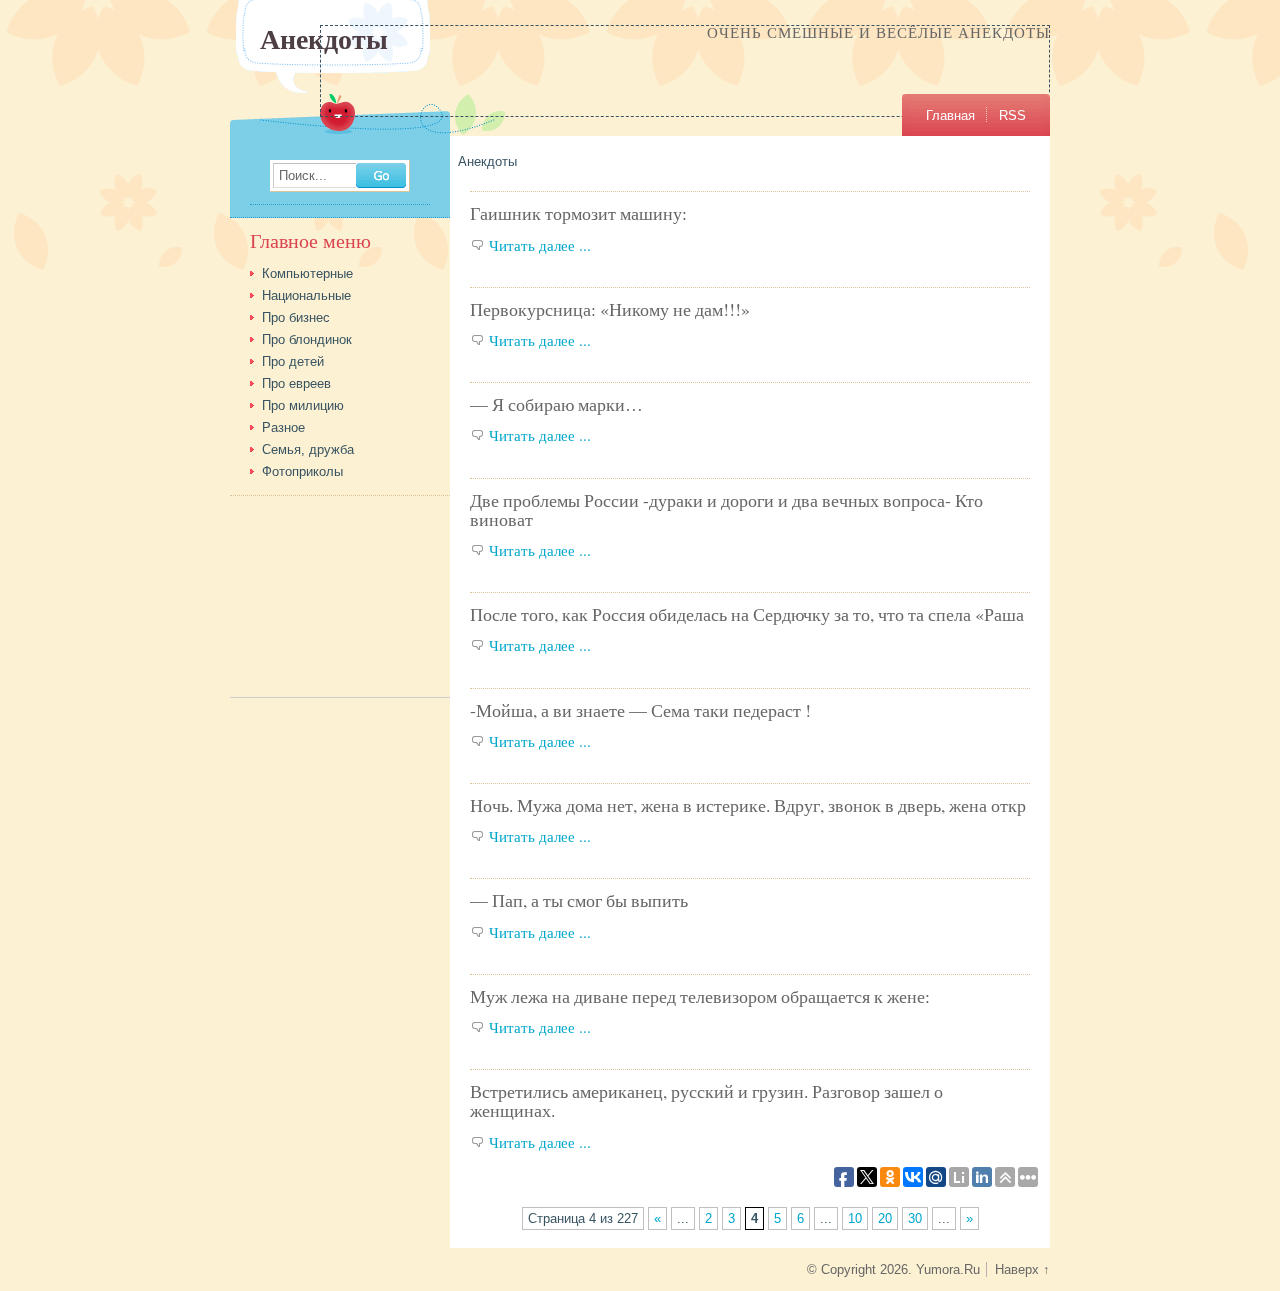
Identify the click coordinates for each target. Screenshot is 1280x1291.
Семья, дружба (308, 449)
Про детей (293, 361)
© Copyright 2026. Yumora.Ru (893, 1269)
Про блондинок (307, 339)
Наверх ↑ (1022, 1269)
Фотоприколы (302, 471)
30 (915, 1218)
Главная (950, 115)
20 (885, 1218)
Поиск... (303, 176)
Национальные (306, 295)
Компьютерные (307, 273)
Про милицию (303, 405)
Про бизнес (296, 317)
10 (855, 1218)
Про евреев (296, 383)
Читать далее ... (540, 245)
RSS (1012, 115)
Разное (283, 427)
